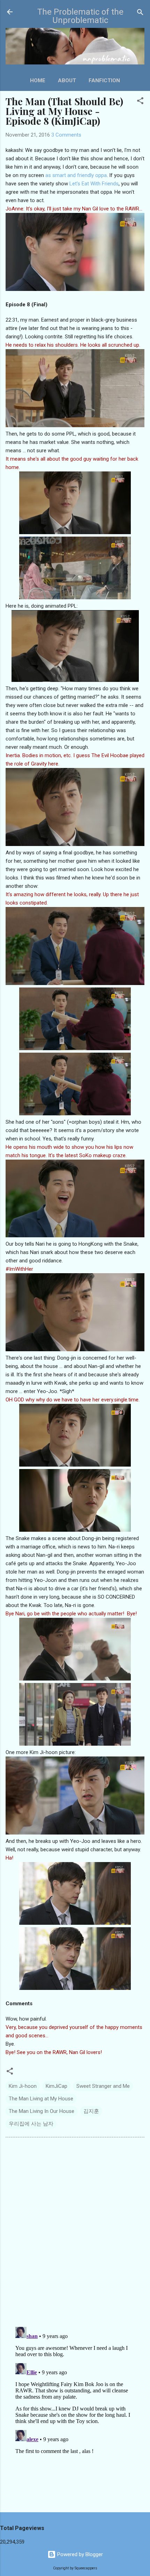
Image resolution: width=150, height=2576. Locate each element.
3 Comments (66, 135)
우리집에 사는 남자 (31, 2124)
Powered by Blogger (79, 2554)
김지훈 (91, 2111)
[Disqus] (75, 2231)
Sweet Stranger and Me (103, 2086)
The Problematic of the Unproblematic (80, 16)
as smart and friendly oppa (76, 175)
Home (38, 80)
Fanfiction (104, 80)
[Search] (140, 13)
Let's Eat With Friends (94, 184)
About (67, 80)
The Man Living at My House (41, 2099)
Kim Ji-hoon (23, 2086)
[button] (140, 101)
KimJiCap (57, 2086)
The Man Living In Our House (42, 2111)
